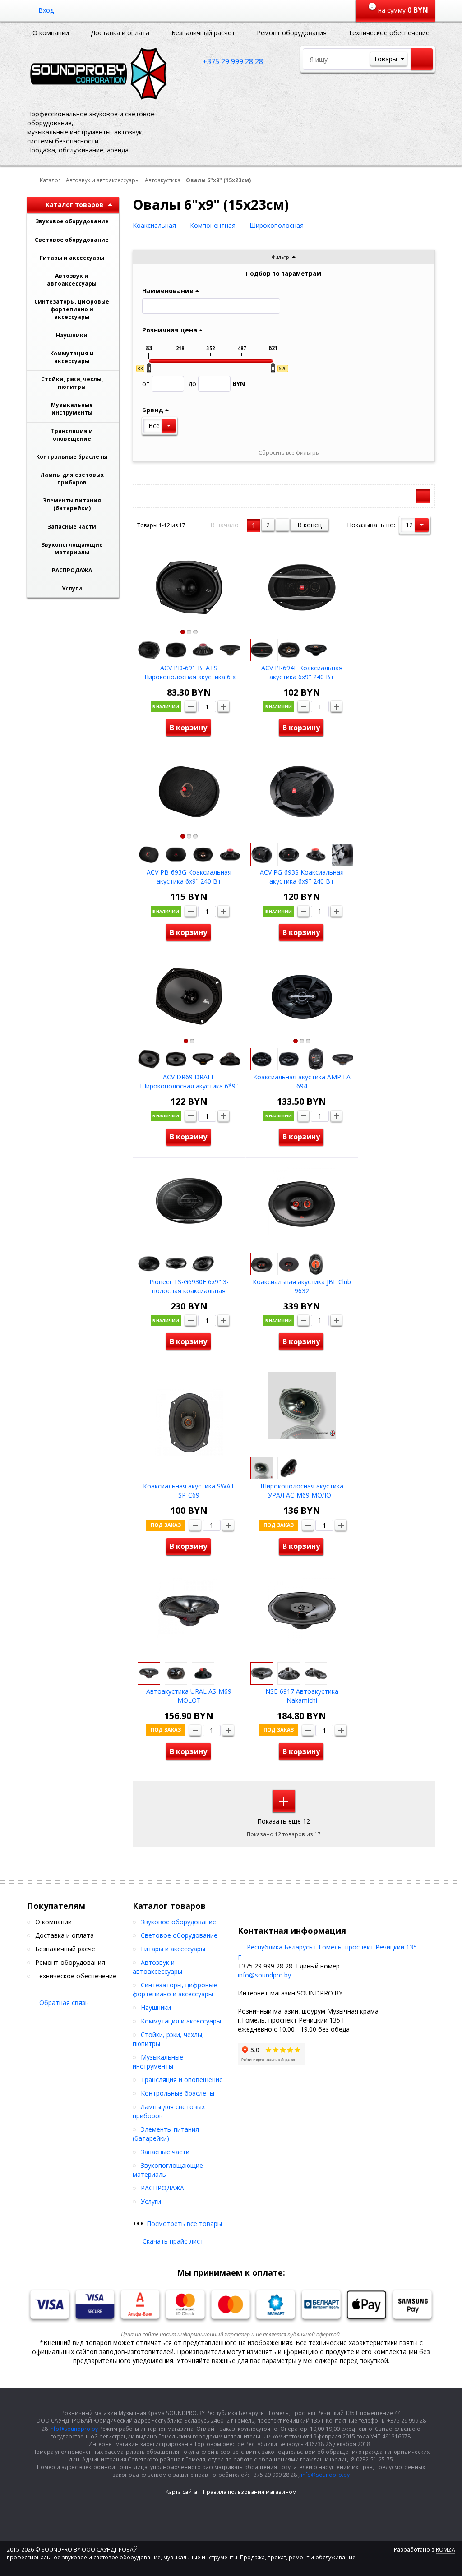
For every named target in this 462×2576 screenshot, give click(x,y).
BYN (217, 384)
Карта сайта (181, 2492)
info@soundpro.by (264, 1975)
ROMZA (446, 2550)
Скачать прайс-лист (173, 2241)
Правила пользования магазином (250, 2492)
